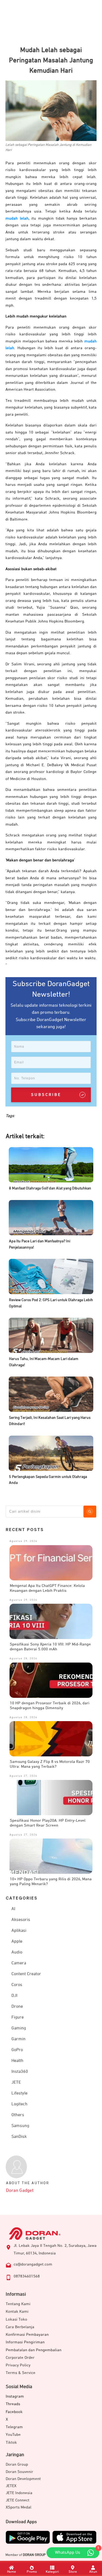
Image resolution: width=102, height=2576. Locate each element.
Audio (17, 1952)
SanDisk (19, 2137)
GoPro (17, 2050)
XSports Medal (18, 2507)
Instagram (15, 2396)
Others (18, 2115)
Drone (17, 2007)
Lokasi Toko (16, 2319)
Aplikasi (19, 1931)
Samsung (20, 2126)
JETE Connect (18, 2500)
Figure (18, 2017)
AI (13, 1909)
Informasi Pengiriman (25, 2342)
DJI (14, 1996)
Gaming (19, 2028)
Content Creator (26, 1974)
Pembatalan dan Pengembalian (34, 2350)
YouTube (13, 2435)
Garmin (18, 2039)
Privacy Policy (18, 2365)
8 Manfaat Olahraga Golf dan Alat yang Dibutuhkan (50, 1188)
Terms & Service (21, 2373)
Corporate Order (20, 2358)
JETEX (11, 2486)
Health (17, 2061)
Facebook (14, 2412)
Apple (17, 1942)
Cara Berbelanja (20, 2327)
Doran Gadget (20, 2191)
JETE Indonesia (19, 2493)
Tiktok (11, 2442)
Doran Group (17, 2464)
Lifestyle (19, 2093)
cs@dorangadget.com (33, 2264)
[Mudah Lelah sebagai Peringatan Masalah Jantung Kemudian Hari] (51, 110)
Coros (17, 1985)
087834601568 (27, 2276)
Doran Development (23, 2479)
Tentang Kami (18, 2304)
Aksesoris (21, 1920)
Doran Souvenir (19, 2472)
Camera (19, 1963)
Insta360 (20, 2072)
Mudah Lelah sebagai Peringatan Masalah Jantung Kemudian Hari (51, 60)
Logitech (19, 2104)
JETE (16, 2083)
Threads (13, 2404)
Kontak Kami (17, 2312)
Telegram (14, 2427)
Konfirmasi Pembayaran (27, 2335)
